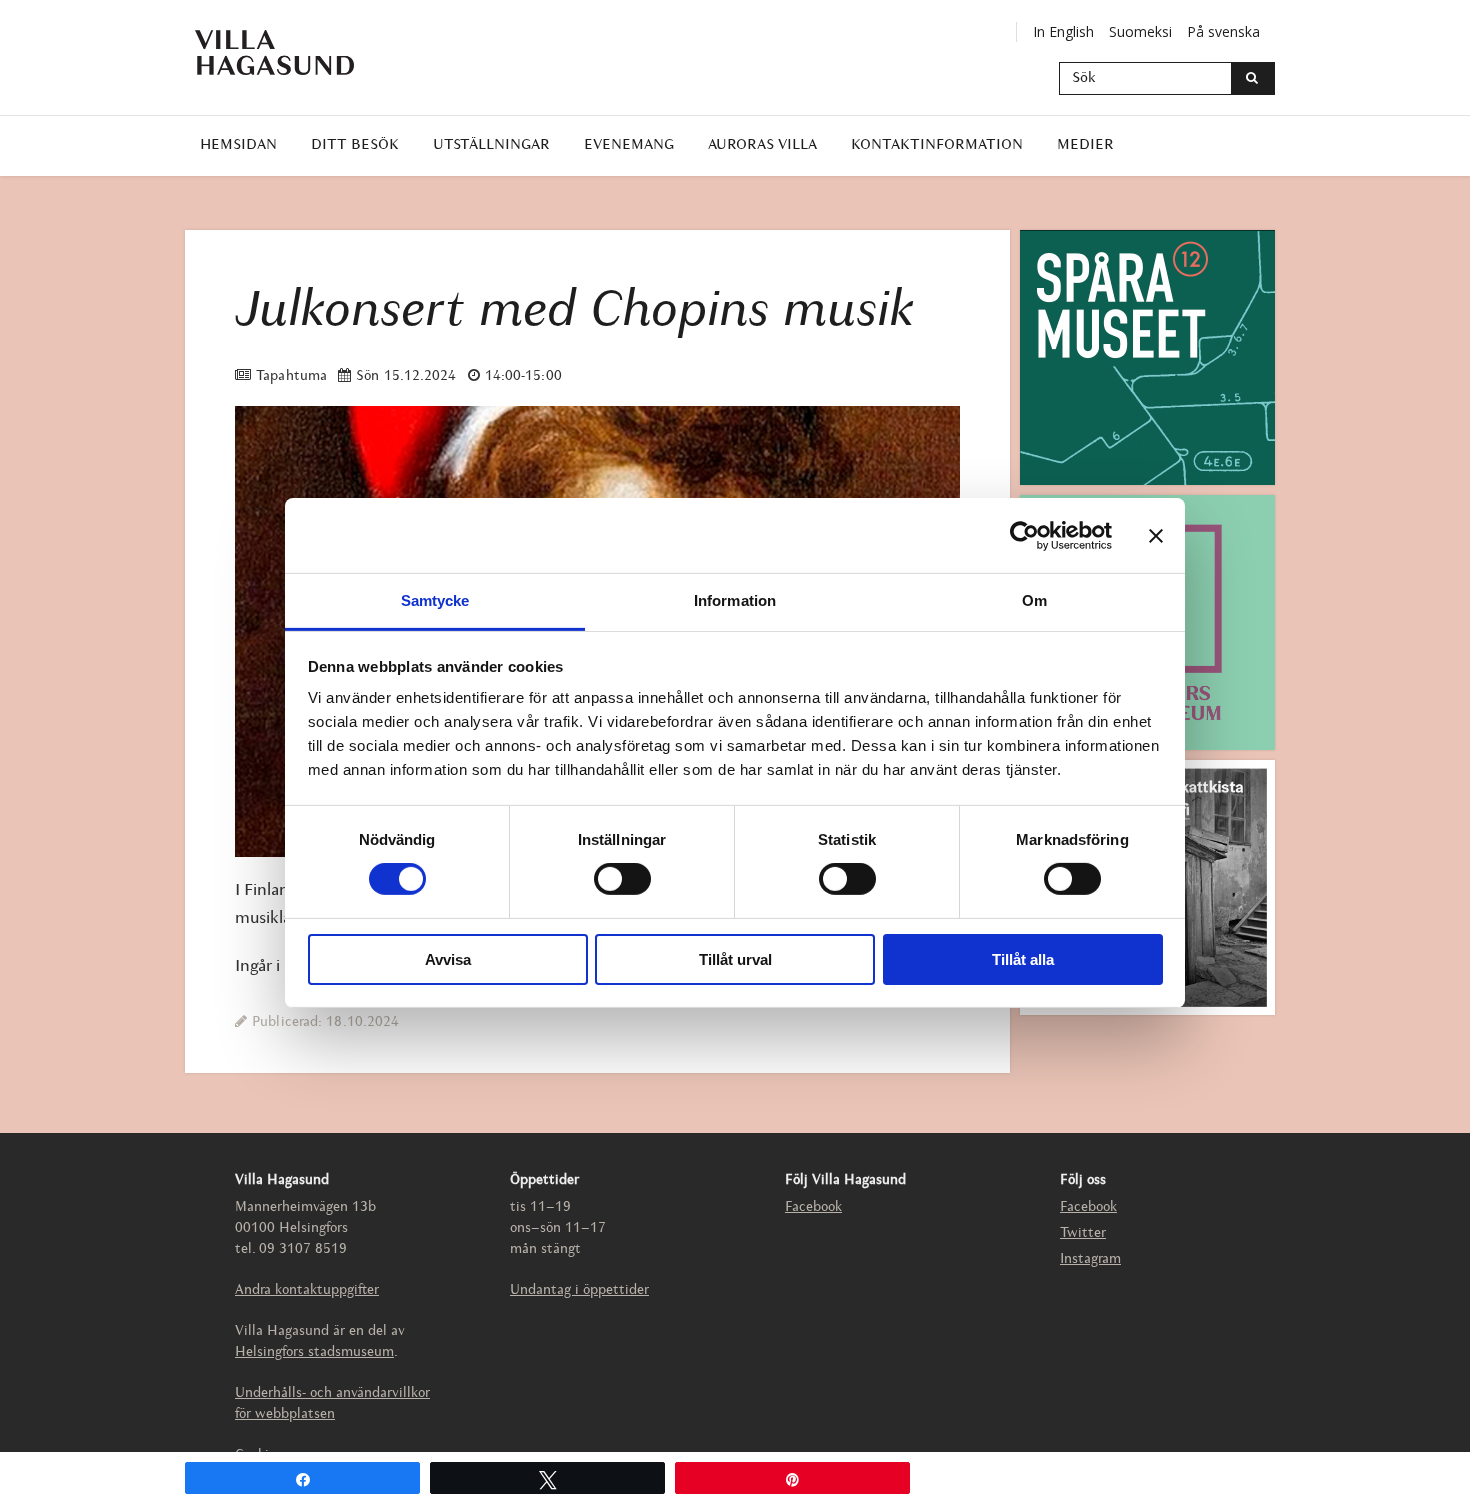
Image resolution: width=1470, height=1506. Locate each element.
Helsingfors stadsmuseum (314, 1352)
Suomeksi (1140, 31)
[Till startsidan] (290, 52)
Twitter (1083, 1233)
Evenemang (629, 145)
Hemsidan (238, 145)
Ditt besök (355, 145)
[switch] (622, 879)
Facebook (813, 1207)
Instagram (1090, 1259)
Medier (1085, 145)
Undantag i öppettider (579, 1290)
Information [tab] (735, 600)
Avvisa (448, 959)
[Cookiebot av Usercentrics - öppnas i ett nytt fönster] (1024, 535)
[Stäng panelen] (1156, 535)
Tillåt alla (1023, 959)
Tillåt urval (735, 959)
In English (1063, 31)
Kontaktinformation (937, 145)
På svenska (1223, 31)
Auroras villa (762, 145)
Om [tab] (1034, 600)
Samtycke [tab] (435, 600)
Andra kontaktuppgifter (307, 1290)
